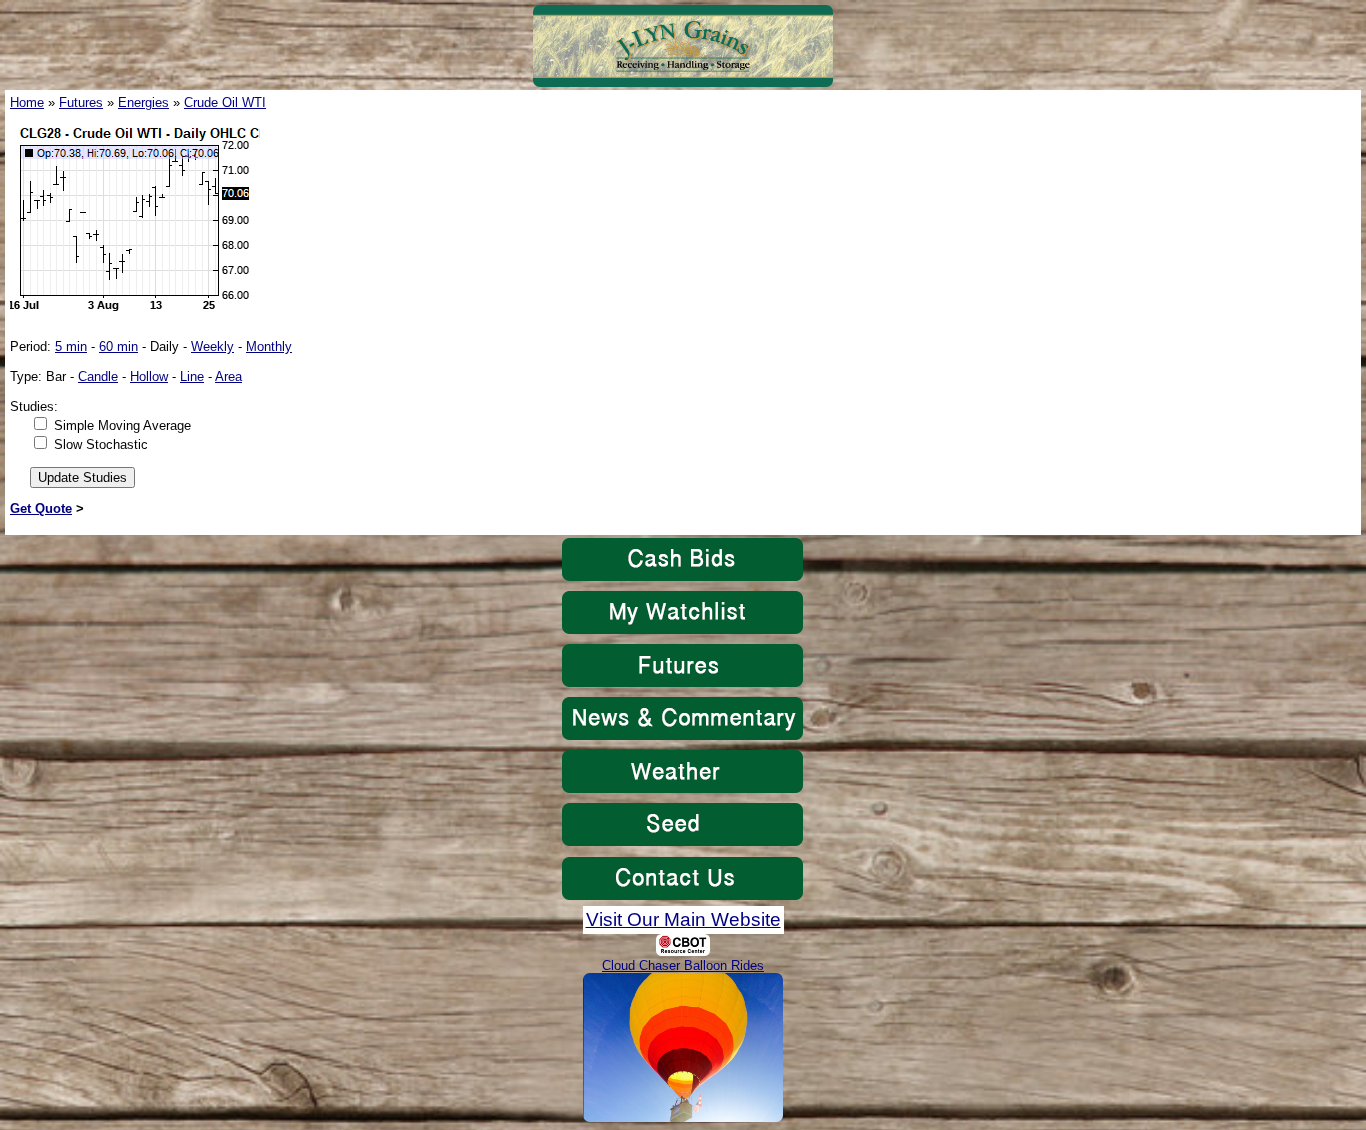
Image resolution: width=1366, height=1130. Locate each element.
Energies (143, 102)
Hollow (149, 376)
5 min (71, 346)
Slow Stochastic (101, 444)
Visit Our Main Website (683, 919)
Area (228, 376)
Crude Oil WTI (225, 102)
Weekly (212, 346)
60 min (118, 346)
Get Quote (41, 508)
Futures (81, 102)
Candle (98, 376)
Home (27, 102)
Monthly (269, 346)
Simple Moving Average (122, 425)
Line (192, 376)
